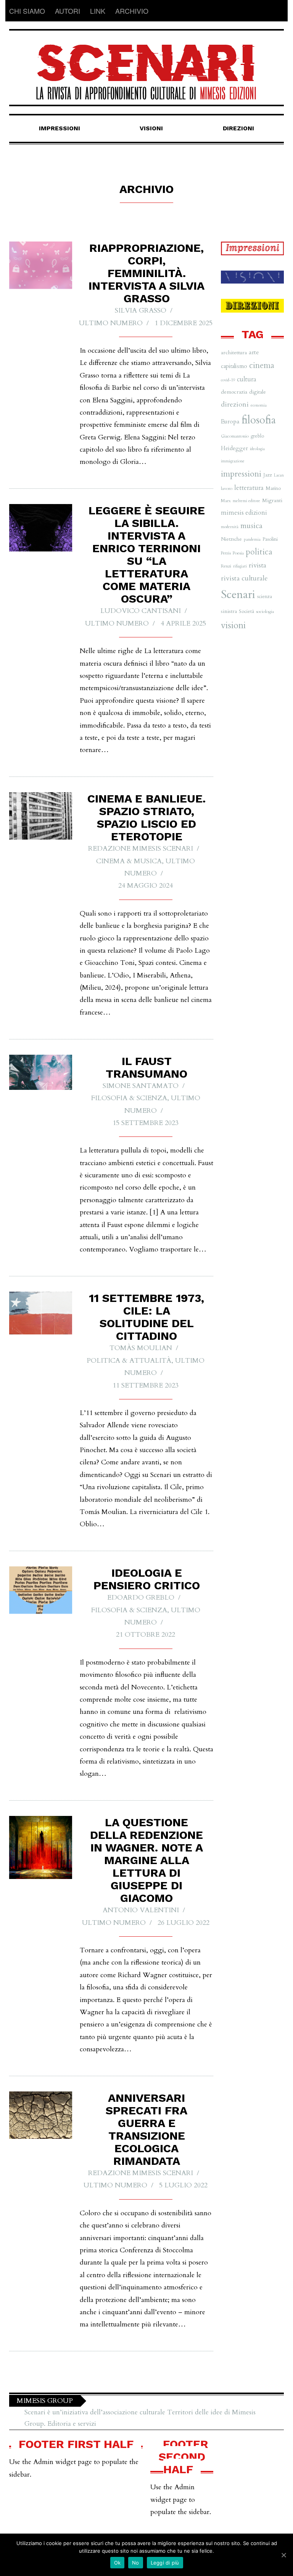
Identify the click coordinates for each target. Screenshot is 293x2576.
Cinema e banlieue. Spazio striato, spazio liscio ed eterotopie (146, 817)
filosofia (259, 420)
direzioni (235, 404)
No (136, 2563)
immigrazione (233, 461)
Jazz (268, 475)
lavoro (227, 488)
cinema (262, 366)
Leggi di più (165, 2563)
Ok (118, 2563)
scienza (265, 597)
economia (259, 405)
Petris (226, 553)
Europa (230, 421)
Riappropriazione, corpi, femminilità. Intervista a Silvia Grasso (146, 273)
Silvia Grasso (141, 310)
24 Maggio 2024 (146, 886)
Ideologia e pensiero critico (147, 1579)
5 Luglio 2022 (183, 2185)
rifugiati (240, 566)
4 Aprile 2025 (183, 623)
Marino (273, 488)
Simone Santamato (141, 1086)
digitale (258, 392)
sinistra (229, 611)
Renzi (226, 566)
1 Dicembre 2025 (184, 323)
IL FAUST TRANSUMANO (146, 1067)
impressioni (241, 474)
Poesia (238, 553)
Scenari (238, 595)
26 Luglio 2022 (184, 1923)
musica (251, 526)
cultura (247, 379)
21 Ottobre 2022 (146, 1635)
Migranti (272, 500)
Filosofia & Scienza (129, 1098)
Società (246, 611)
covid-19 (228, 380)
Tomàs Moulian (141, 1348)
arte (254, 352)
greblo (257, 436)
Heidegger (234, 448)
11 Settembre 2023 (146, 1385)
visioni (233, 625)
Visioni (151, 128)
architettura (234, 353)
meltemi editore (246, 501)
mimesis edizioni (244, 513)
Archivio (132, 11)
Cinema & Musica (129, 861)
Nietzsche (231, 539)
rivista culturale (244, 578)
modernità (230, 527)
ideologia (257, 449)
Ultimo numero (111, 323)
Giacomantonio (235, 436)
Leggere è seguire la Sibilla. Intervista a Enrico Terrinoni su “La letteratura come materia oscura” (147, 554)
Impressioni (60, 128)
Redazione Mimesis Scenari (141, 849)
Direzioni (238, 128)
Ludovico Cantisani (141, 611)
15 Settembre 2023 (146, 1123)
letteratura (249, 488)
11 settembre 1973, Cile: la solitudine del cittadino (146, 1317)
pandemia (252, 539)
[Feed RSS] (278, 11)
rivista (258, 565)
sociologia (265, 611)
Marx (226, 501)
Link (98, 11)
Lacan (279, 475)
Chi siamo (27, 11)
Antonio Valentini (141, 1910)
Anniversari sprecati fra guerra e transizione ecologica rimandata (146, 2129)
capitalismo (234, 366)
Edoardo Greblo (141, 1598)
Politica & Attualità (129, 1361)
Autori (68, 11)
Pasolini (270, 539)
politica (259, 552)
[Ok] (283, 2555)
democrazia (234, 392)
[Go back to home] (146, 65)
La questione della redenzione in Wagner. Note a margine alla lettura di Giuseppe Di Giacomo (146, 1860)
